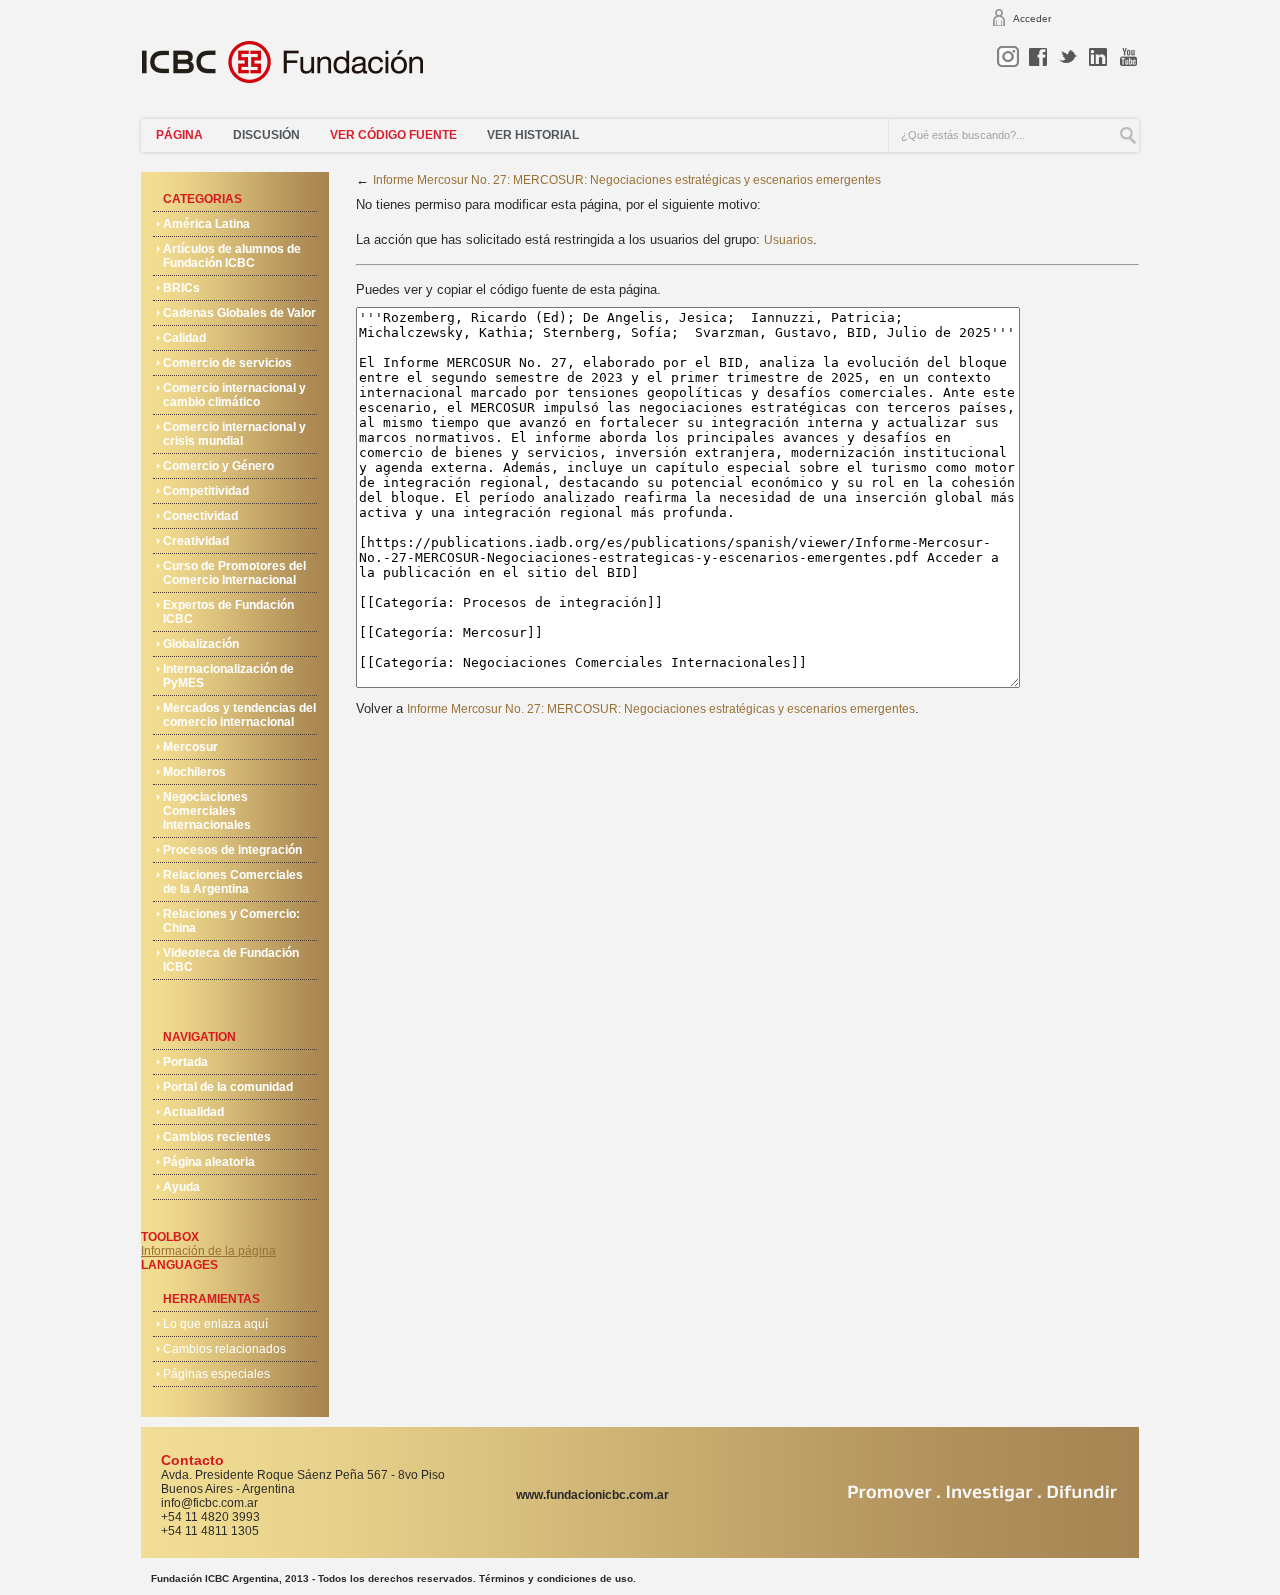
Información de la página (208, 1251)
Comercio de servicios (227, 363)
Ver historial (533, 135)
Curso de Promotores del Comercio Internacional (234, 573)
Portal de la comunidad (228, 1087)
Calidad (184, 338)
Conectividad (200, 516)
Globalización (201, 644)
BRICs (181, 288)
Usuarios (788, 240)
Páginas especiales (216, 1374)
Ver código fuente (393, 135)
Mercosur (190, 747)
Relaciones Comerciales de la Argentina (233, 882)
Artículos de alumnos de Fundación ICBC (232, 256)
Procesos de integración (232, 850)
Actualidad (193, 1112)
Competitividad (206, 491)
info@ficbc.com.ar (209, 1503)
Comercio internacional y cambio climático (234, 395)
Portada (185, 1062)
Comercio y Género (218, 466)
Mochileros (194, 772)
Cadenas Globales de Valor (239, 313)
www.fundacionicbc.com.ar (592, 1495)
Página (179, 135)
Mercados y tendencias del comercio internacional (239, 715)
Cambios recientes (217, 1137)
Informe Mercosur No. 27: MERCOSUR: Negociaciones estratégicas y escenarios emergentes (627, 180)
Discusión (266, 135)
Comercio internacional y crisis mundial (234, 434)
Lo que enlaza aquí (215, 1324)
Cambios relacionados (224, 1349)
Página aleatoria (209, 1162)
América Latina (206, 224)
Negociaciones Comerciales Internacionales (207, 811)
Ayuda (181, 1187)
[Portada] (294, 69)
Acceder (1032, 18)
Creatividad (196, 541)
